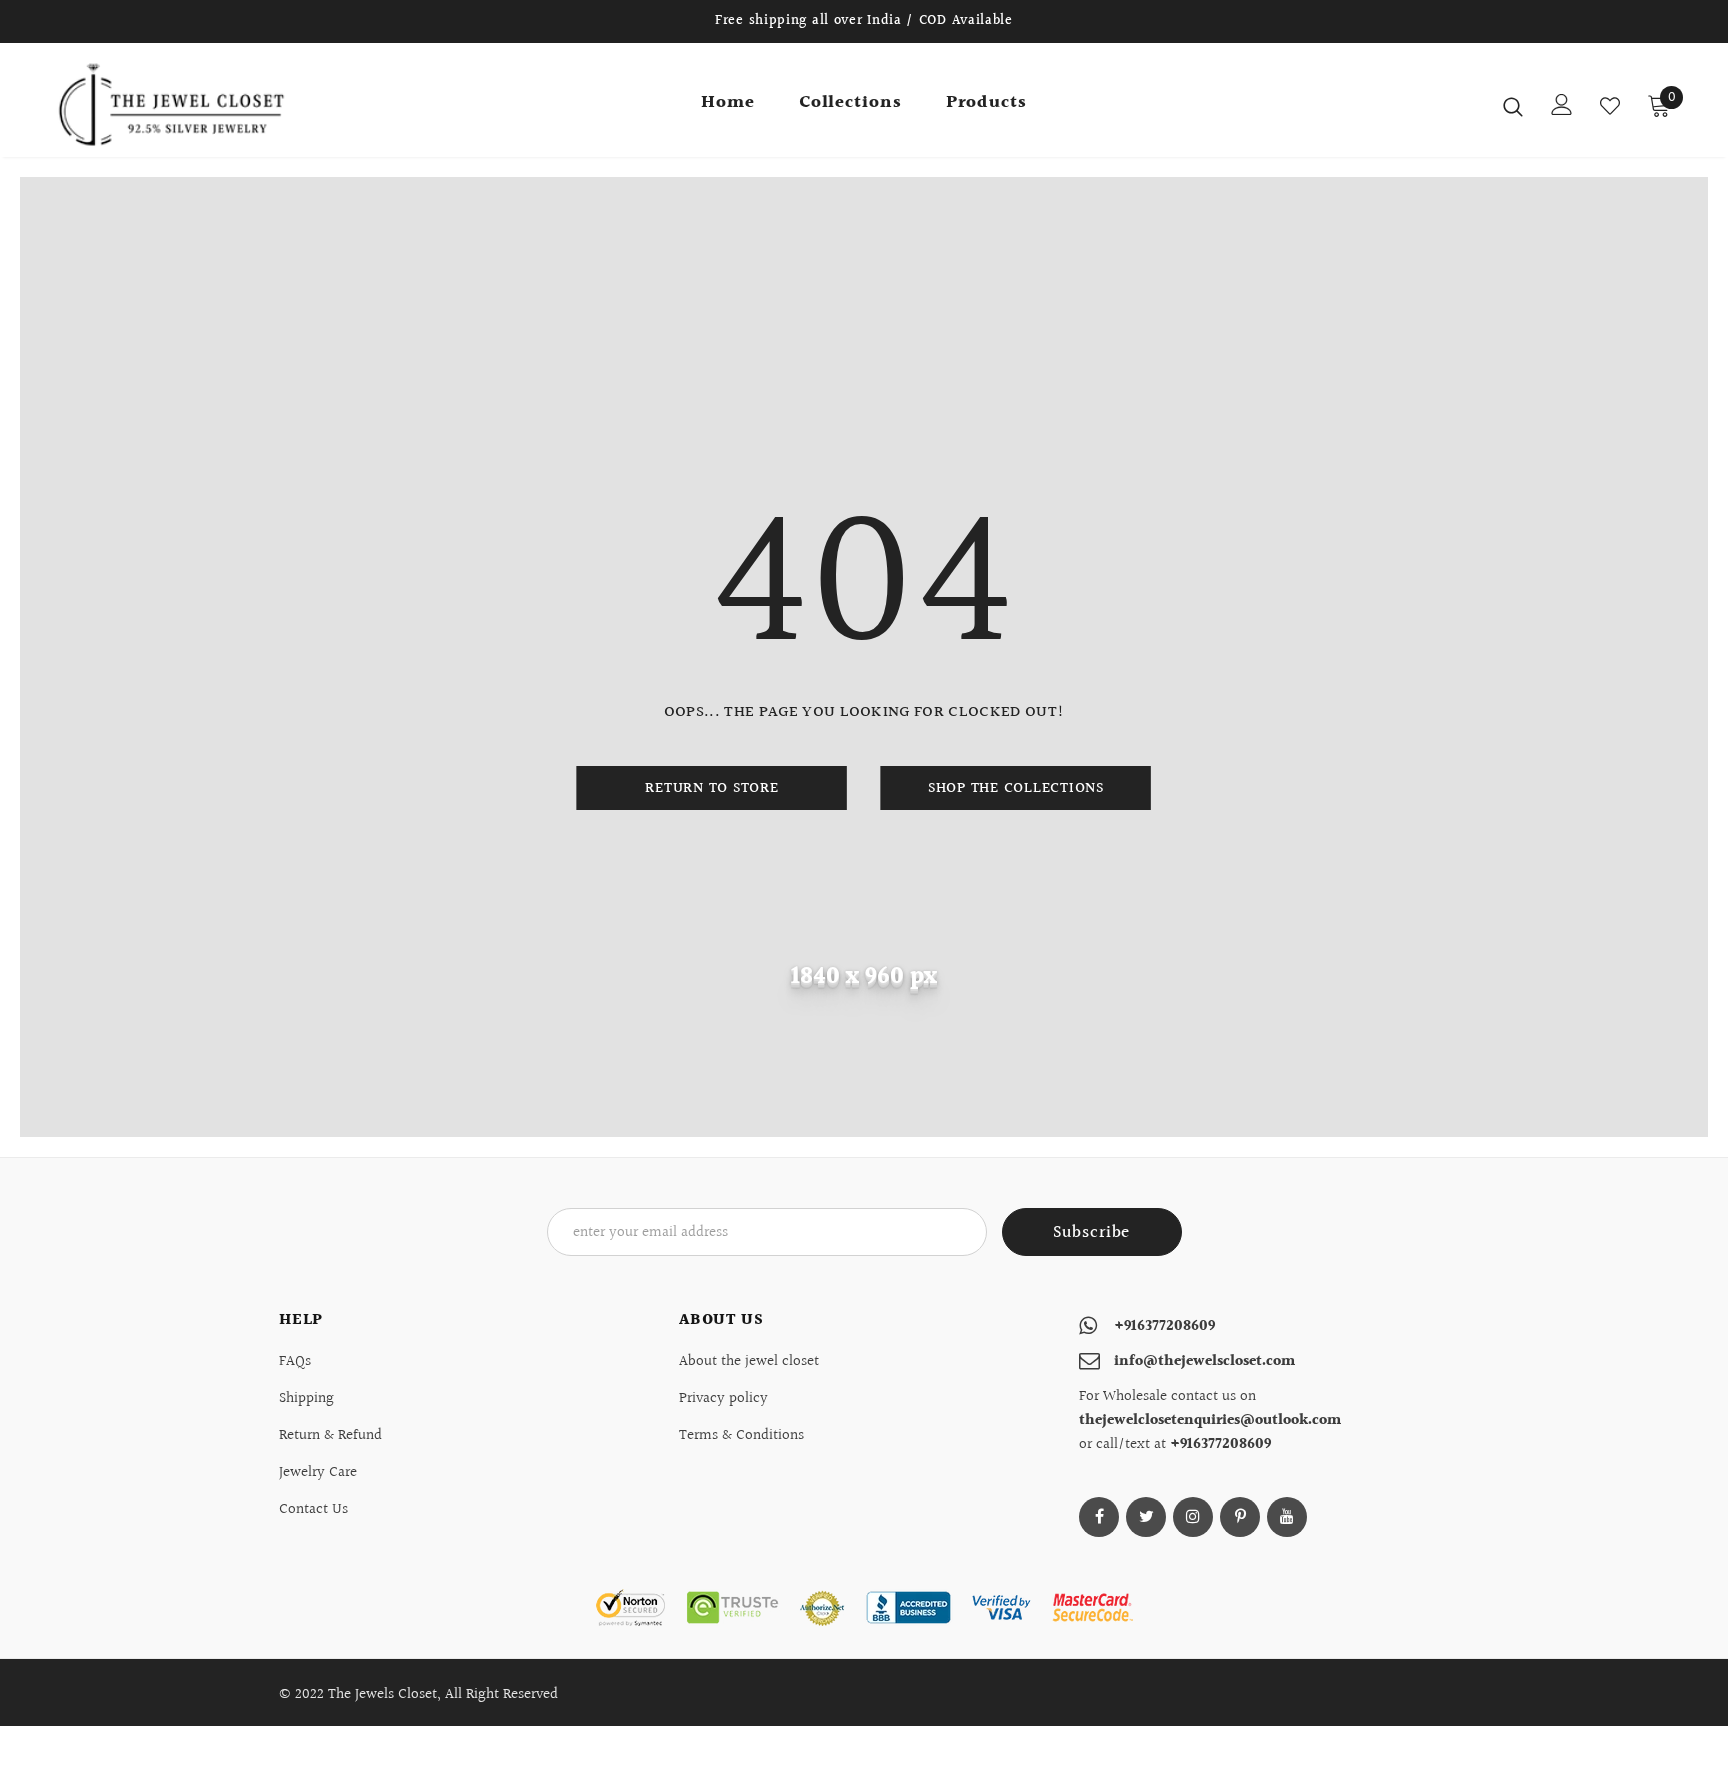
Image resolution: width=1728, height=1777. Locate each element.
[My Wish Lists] (1610, 106)
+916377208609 (1164, 1326)
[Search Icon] (1513, 106)
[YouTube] (1287, 1517)
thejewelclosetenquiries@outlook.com (1210, 1420)
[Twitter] (1146, 1517)
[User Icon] (1562, 104)
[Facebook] (1099, 1517)
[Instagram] (1193, 1517)
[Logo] (172, 105)
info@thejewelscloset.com (1204, 1361)
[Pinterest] (1240, 1517)
